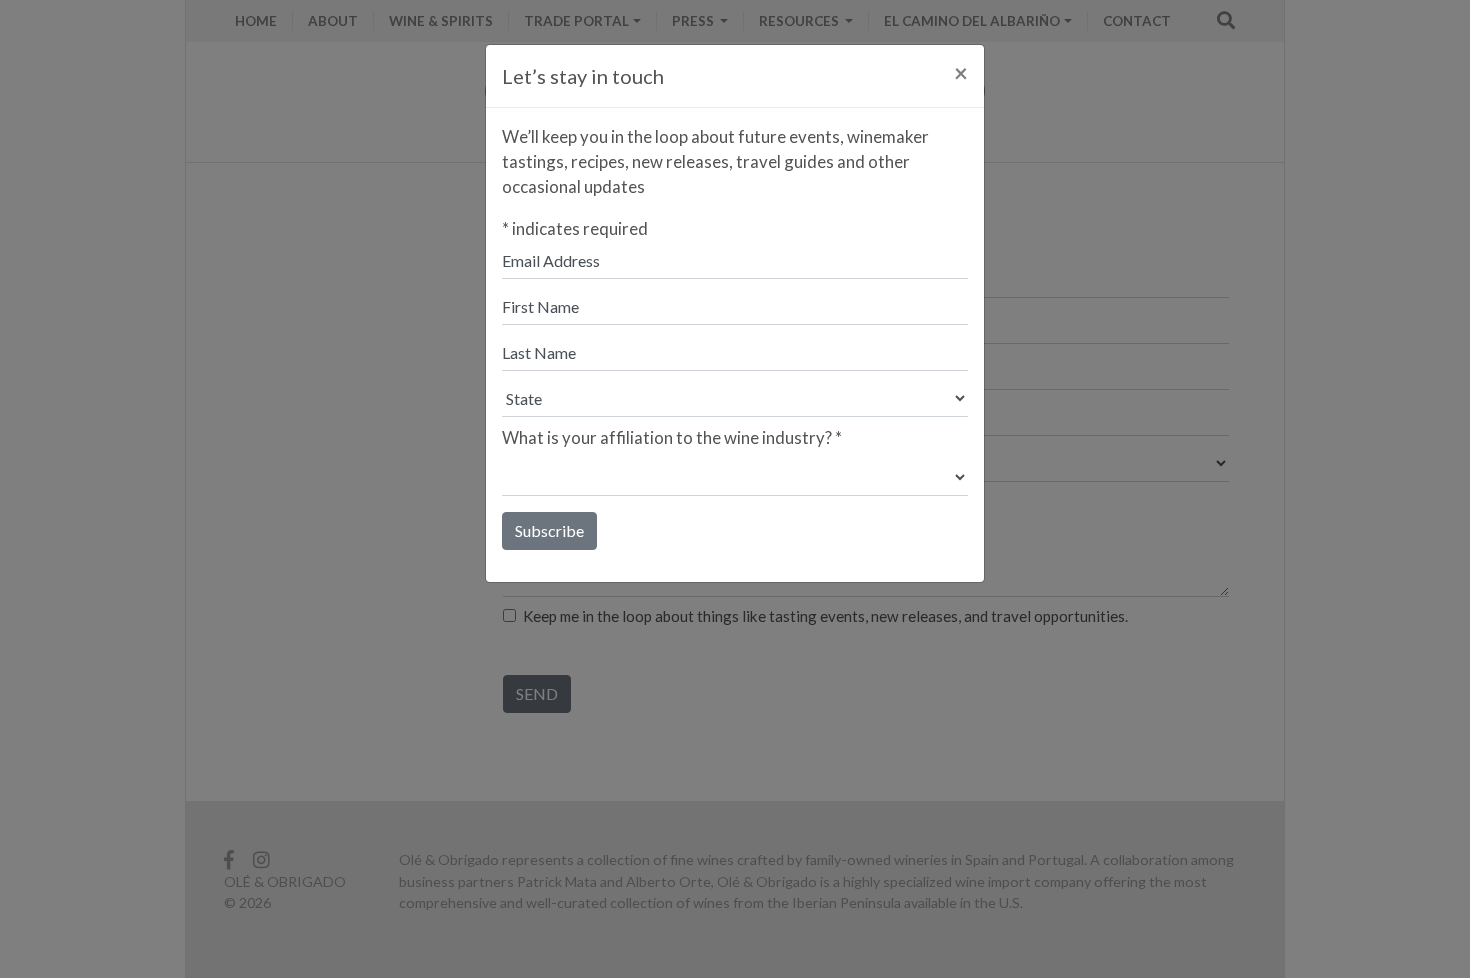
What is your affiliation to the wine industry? (672, 437)
